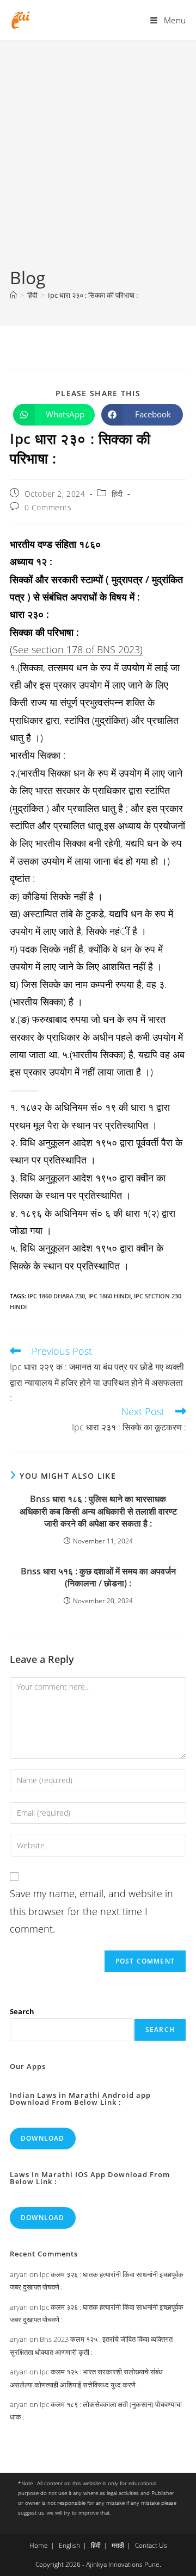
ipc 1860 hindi (109, 1296)
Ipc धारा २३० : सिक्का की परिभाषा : (93, 295)
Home (39, 2545)
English (69, 2545)
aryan (19, 2274)
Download (43, 2138)
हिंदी (117, 494)
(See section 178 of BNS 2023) (76, 649)
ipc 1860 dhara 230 (56, 1296)
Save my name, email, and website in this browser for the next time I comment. (91, 1911)
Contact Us (151, 2545)
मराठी (118, 2545)
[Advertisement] (98, 162)
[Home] (13, 295)
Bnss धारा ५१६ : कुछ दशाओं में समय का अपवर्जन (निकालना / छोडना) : (98, 1577)
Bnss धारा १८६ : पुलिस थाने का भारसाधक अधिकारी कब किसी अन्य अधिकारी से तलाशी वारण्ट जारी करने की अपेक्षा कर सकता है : (98, 1511)
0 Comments (48, 507)
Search (22, 2011)
